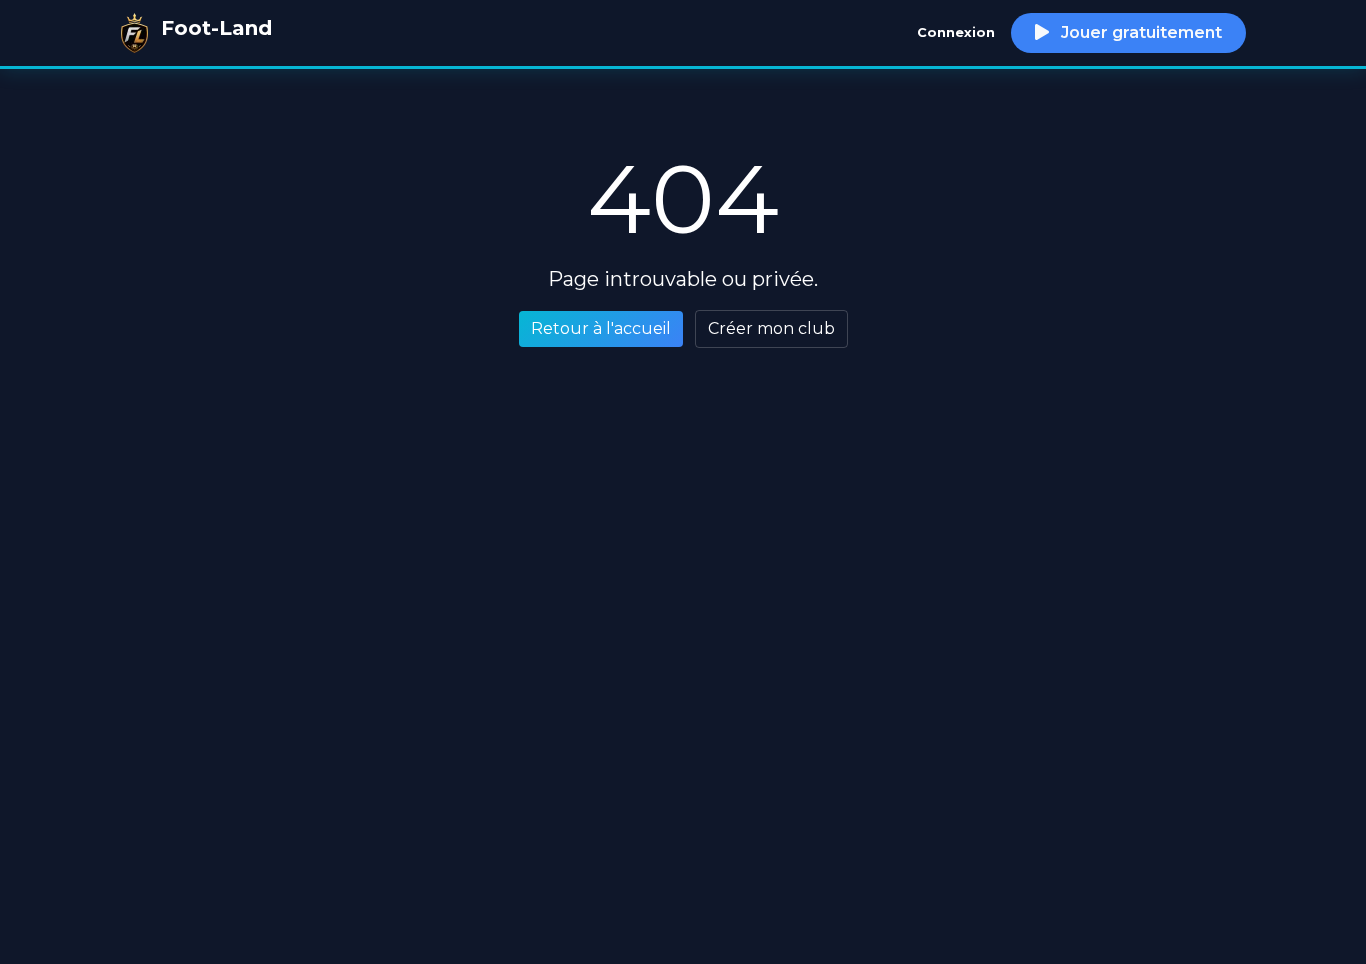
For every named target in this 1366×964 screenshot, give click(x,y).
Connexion (956, 32)
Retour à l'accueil (601, 328)
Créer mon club (771, 328)
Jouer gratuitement (1139, 32)
